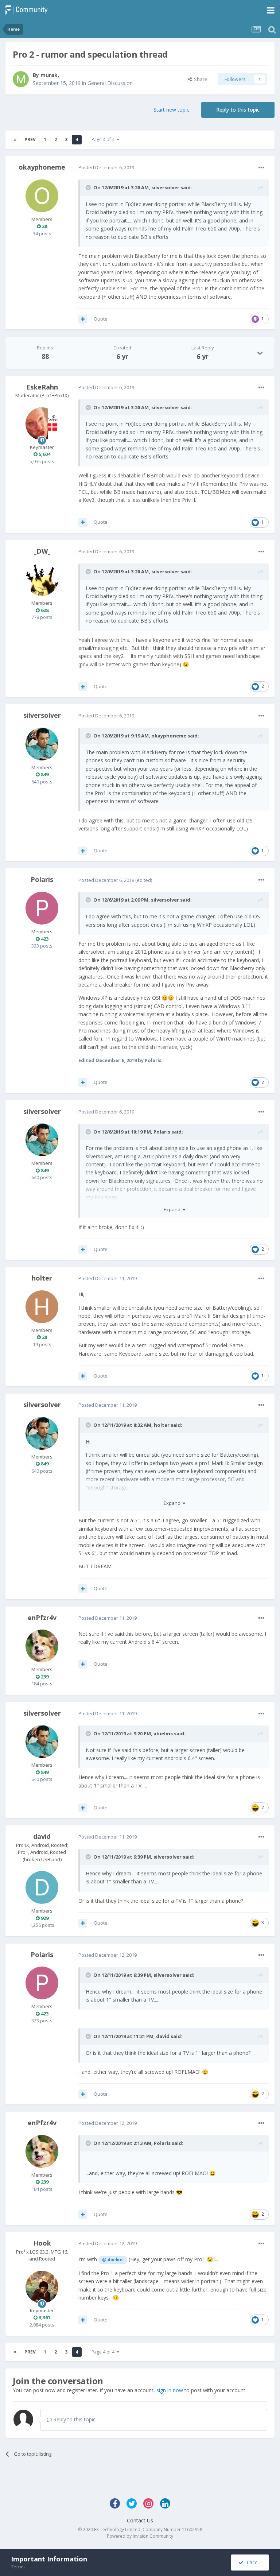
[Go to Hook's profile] (42, 2287)
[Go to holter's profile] (42, 1307)
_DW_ (42, 551)
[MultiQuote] (83, 319)
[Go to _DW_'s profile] (42, 580)
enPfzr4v (42, 1618)
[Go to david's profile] (42, 1887)
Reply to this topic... (75, 2419)
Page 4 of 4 (104, 140)
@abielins (113, 2260)
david (42, 1836)
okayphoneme (42, 167)
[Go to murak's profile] (21, 79)
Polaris (42, 879)
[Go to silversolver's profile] (42, 744)
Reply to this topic (238, 110)
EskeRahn (42, 387)
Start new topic (171, 110)
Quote (101, 319)
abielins (163, 1734)
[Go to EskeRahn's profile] (42, 424)
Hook (42, 2243)
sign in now (170, 2390)
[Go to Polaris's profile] (42, 908)
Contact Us (140, 2520)
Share (200, 79)
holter (42, 1278)
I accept (254, 2562)
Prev (30, 140)
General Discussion (110, 83)
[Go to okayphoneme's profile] (42, 196)
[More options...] (261, 168)
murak (49, 75)
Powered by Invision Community (140, 2536)
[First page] (15, 140)
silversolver (165, 187)
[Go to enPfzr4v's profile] (42, 1646)
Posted (106, 167)
